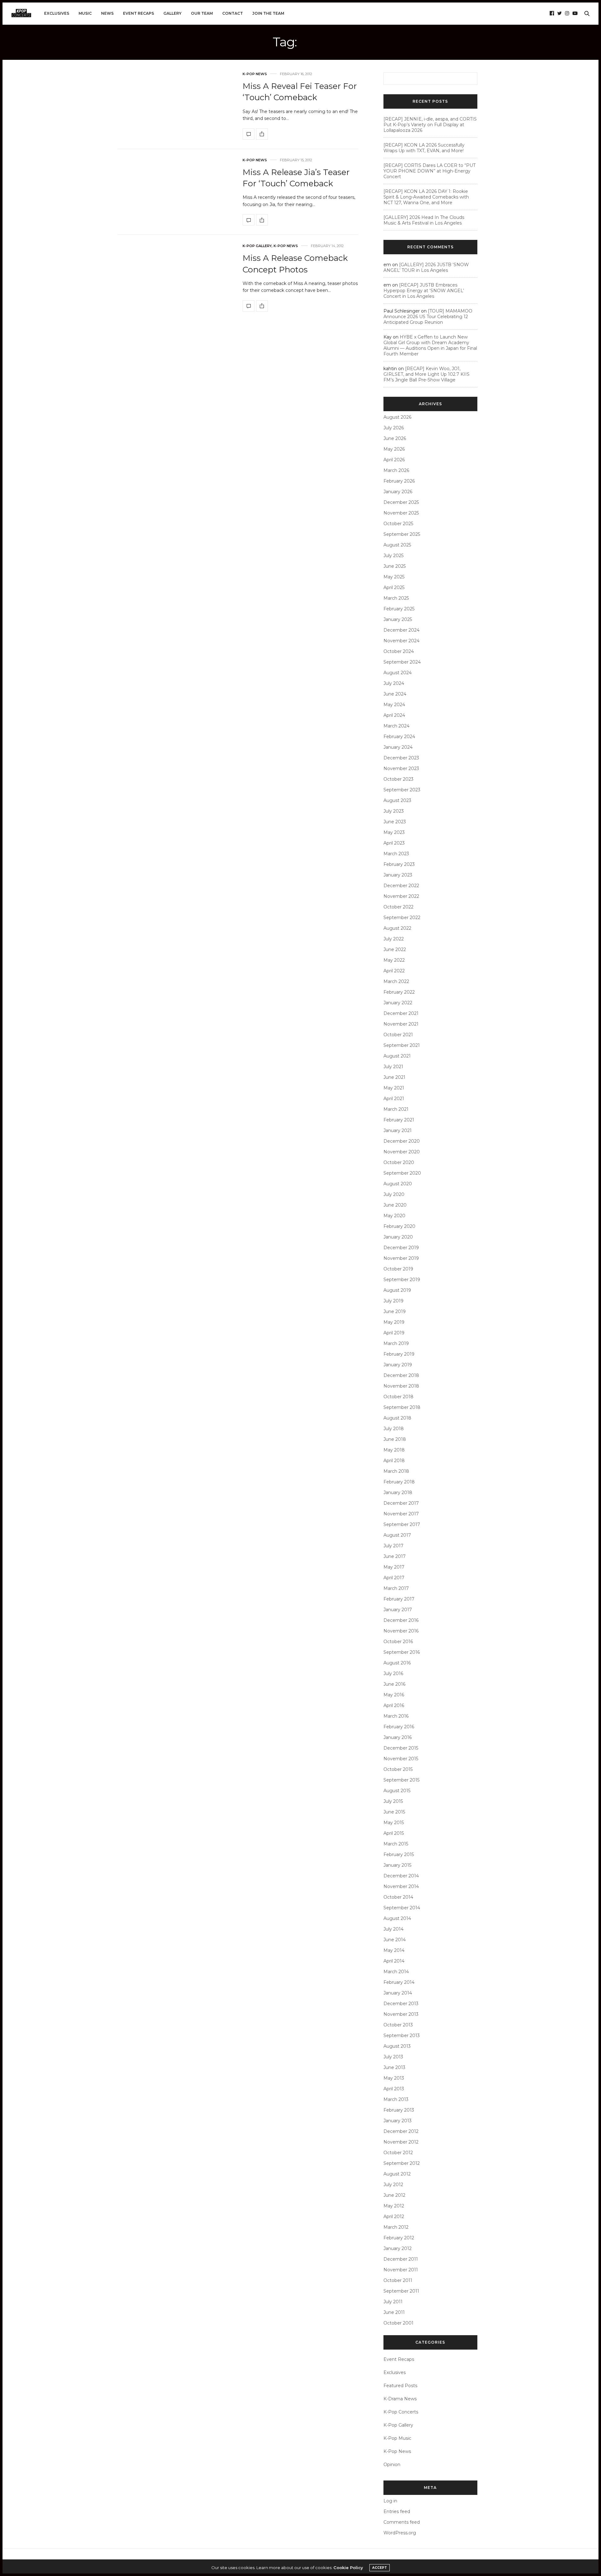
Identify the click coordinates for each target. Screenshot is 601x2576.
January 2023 (398, 875)
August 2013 (397, 2046)
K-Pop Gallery (257, 246)
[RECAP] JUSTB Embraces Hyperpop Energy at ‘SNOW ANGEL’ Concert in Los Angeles (424, 291)
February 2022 (399, 992)
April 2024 (394, 715)
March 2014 (396, 1972)
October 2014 (398, 1897)
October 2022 (398, 907)
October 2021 (398, 1035)
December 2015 (401, 1748)
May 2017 (394, 1567)
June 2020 (395, 1205)
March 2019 (396, 1343)
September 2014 (402, 1908)
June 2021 (394, 1077)
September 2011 (401, 2291)
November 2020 (402, 1152)
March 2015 (396, 1844)
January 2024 (398, 747)
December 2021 (401, 1013)
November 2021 (401, 1024)
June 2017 (395, 1556)
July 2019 (393, 1301)
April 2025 (394, 587)
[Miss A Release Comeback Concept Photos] (249, 306)
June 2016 (394, 1684)
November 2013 (401, 2014)
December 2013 (401, 2004)
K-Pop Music (397, 2438)
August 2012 (397, 2174)
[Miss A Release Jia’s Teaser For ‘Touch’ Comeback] (249, 220)
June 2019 (395, 1311)
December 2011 (401, 2259)
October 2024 (399, 651)
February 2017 (399, 1599)
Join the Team (268, 13)
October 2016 (398, 1642)
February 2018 (399, 1482)
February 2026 (399, 481)
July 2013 (393, 2057)
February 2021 (399, 1120)
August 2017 (397, 1535)
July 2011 (393, 2302)
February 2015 (399, 1854)
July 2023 (394, 811)
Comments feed (402, 2522)
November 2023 (401, 768)
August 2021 (397, 1056)
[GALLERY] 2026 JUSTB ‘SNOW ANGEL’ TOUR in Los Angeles (426, 267)
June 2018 (395, 1439)
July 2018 (394, 1429)
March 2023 (396, 854)
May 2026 (394, 449)
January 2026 (398, 492)
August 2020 (398, 1184)
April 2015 (394, 1833)
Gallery (172, 13)
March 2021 (396, 1109)
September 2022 (402, 918)
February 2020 (399, 1226)
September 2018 (402, 1407)
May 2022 (394, 960)
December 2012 (401, 2131)
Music (85, 13)
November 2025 (401, 513)
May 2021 (394, 1088)
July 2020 (394, 1194)
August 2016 (397, 1663)
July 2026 (394, 428)
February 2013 (399, 2110)
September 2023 (402, 790)
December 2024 (401, 630)
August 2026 (397, 417)
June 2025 (395, 566)
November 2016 (401, 1631)
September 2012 (402, 2163)
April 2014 (394, 1961)
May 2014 (394, 1950)
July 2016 (393, 1673)
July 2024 (394, 683)
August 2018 (397, 1418)
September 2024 (402, 662)
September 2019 (402, 1280)
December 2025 (401, 502)
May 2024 (394, 705)
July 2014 (393, 1929)
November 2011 (401, 2270)
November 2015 (401, 1759)
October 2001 (398, 2323)
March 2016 (396, 1716)
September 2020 (402, 1173)
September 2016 (402, 1652)
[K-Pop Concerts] (21, 13)
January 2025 (398, 619)
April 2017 (394, 1578)
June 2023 (395, 822)
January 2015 (397, 1865)
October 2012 (398, 2153)
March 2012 (396, 2227)
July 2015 (393, 1801)
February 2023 (399, 864)
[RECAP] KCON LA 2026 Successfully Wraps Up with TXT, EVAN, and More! (424, 148)
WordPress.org (400, 2533)
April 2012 (394, 2216)
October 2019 (398, 1269)
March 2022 (396, 981)
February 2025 (399, 609)
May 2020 (394, 1216)
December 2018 (401, 1375)
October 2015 (398, 1769)
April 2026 (394, 460)
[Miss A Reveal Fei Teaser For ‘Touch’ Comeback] (249, 134)
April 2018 (394, 1461)
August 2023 (397, 800)
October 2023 (398, 779)
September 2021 (402, 1045)
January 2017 (398, 1610)
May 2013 (394, 2078)
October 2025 (398, 524)
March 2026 (396, 470)
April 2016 (394, 1705)
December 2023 (401, 758)
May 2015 (394, 1823)
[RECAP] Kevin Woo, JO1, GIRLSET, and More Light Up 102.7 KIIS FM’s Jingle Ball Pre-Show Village (426, 374)
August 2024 (398, 673)
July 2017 (393, 1546)
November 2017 (401, 1514)
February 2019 (399, 1354)
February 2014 (399, 1982)
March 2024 (396, 726)
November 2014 (401, 1886)
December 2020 (402, 1141)
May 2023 (394, 832)
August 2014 (397, 1918)
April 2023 (394, 843)
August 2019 (397, 1290)
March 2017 (396, 1588)
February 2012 (399, 2238)
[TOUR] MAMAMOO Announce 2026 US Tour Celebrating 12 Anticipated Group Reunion (428, 317)
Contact (233, 13)
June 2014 (395, 1940)
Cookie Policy (348, 2568)
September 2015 (401, 1780)
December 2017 (401, 1503)
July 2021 (393, 1067)
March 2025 (396, 598)
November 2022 (401, 896)
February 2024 (399, 737)
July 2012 (393, 2185)
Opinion (392, 2465)
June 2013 (394, 2067)
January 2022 (398, 1003)
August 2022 (397, 928)
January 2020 (398, 1237)
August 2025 (397, 545)
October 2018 (398, 1397)
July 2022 (394, 939)
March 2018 (396, 1471)
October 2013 (398, 2025)
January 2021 (398, 1130)
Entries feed (397, 2511)
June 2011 (394, 2312)
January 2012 (398, 2248)
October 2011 (398, 2280)
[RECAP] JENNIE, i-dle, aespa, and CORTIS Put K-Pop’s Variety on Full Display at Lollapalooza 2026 (430, 125)
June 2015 (394, 1812)
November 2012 (401, 2142)
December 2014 (401, 1876)
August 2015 (397, 1791)
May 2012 (394, 2206)
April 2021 (394, 1099)
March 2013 (396, 2099)
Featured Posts (400, 2386)
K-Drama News (400, 2399)
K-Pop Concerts (401, 2412)
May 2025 (394, 577)
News (107, 13)
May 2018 (394, 1450)
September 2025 (402, 534)
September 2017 (402, 1524)
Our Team (202, 13)
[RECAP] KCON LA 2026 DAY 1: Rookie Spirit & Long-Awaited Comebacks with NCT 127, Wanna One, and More (426, 197)
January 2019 (398, 1365)
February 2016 (399, 1727)
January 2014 (398, 1993)
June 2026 (395, 438)
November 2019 (401, 1258)
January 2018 (398, 1492)
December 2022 (401, 886)
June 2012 (394, 2195)
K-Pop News (255, 74)
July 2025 (393, 556)
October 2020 (399, 1162)
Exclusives (57, 13)
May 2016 (394, 1695)
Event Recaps (139, 13)
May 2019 (394, 1322)
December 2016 (401, 1620)
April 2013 (394, 2089)
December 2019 (401, 1248)
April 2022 (394, 971)
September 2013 (402, 2035)
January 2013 (398, 2121)
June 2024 (395, 694)
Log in (390, 2501)
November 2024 (401, 641)
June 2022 (395, 949)
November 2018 (401, 1386)
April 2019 (394, 1333)
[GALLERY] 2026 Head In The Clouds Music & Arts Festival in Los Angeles (424, 220)
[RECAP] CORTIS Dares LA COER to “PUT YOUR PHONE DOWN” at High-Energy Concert (429, 171)
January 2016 (398, 1737)
